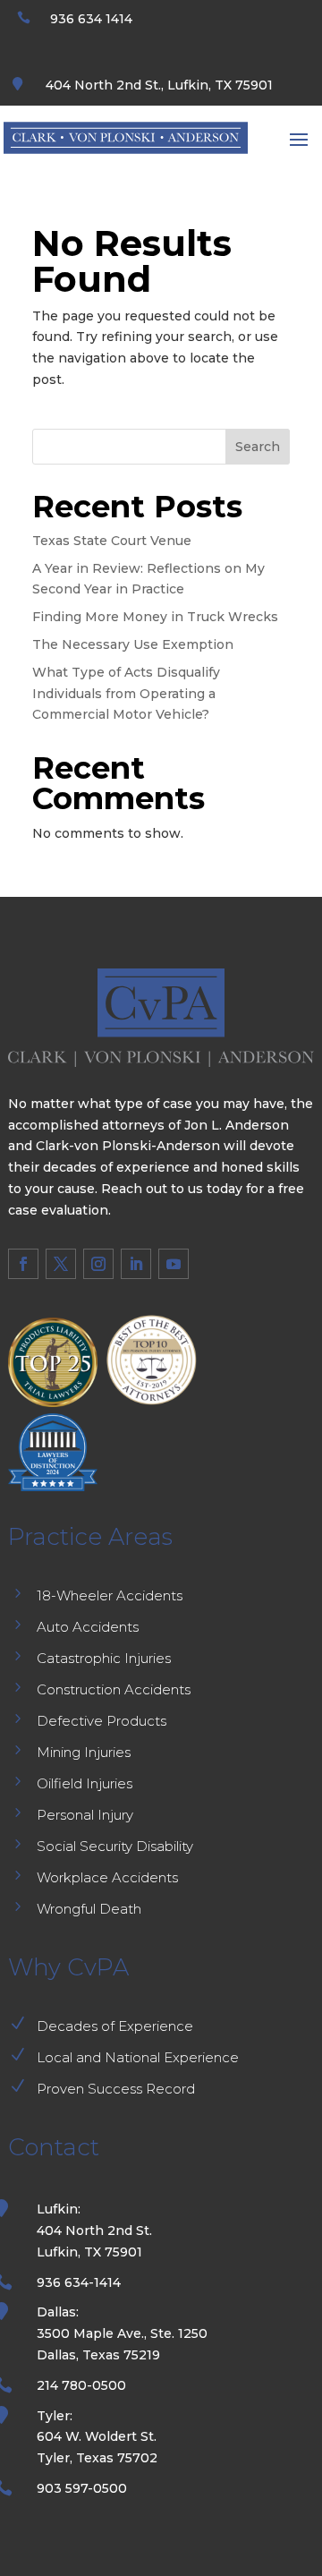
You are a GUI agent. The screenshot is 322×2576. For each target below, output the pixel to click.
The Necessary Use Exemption (133, 644)
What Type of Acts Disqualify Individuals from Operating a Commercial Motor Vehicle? (126, 694)
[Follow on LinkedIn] (136, 1264)
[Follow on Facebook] (23, 1264)
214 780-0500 (81, 2385)
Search (258, 447)
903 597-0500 (82, 2488)
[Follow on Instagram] (98, 1264)
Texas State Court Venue (112, 541)
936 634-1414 (79, 2282)
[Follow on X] (61, 1264)
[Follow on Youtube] (174, 1264)
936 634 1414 (91, 19)
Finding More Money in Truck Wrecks (155, 617)
